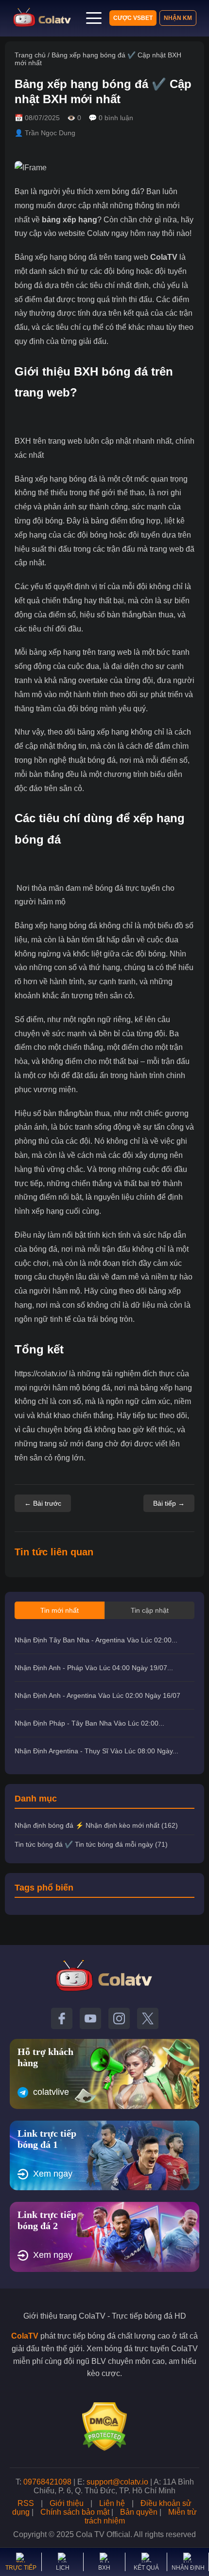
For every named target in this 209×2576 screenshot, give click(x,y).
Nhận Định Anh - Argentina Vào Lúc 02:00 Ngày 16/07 (97, 1695)
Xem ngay (53, 2174)
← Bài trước (43, 1503)
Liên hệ (112, 2503)
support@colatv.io (117, 2482)
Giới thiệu (67, 2503)
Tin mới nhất (60, 1610)
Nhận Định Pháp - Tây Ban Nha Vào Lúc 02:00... (89, 1723)
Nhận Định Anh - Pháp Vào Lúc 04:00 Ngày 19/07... (94, 1668)
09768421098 (47, 2482)
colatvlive (51, 2092)
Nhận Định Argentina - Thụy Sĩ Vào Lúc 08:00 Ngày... (96, 1751)
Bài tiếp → (169, 1503)
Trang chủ (30, 55)
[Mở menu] (94, 18)
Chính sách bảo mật (75, 2512)
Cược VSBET (133, 18)
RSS (26, 2503)
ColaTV (164, 257)
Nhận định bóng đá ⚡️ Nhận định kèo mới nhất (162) (96, 1825)
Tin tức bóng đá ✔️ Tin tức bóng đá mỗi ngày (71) (91, 1844)
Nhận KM (178, 18)
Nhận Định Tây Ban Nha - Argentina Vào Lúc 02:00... (96, 1640)
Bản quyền (139, 2512)
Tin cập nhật (150, 1610)
